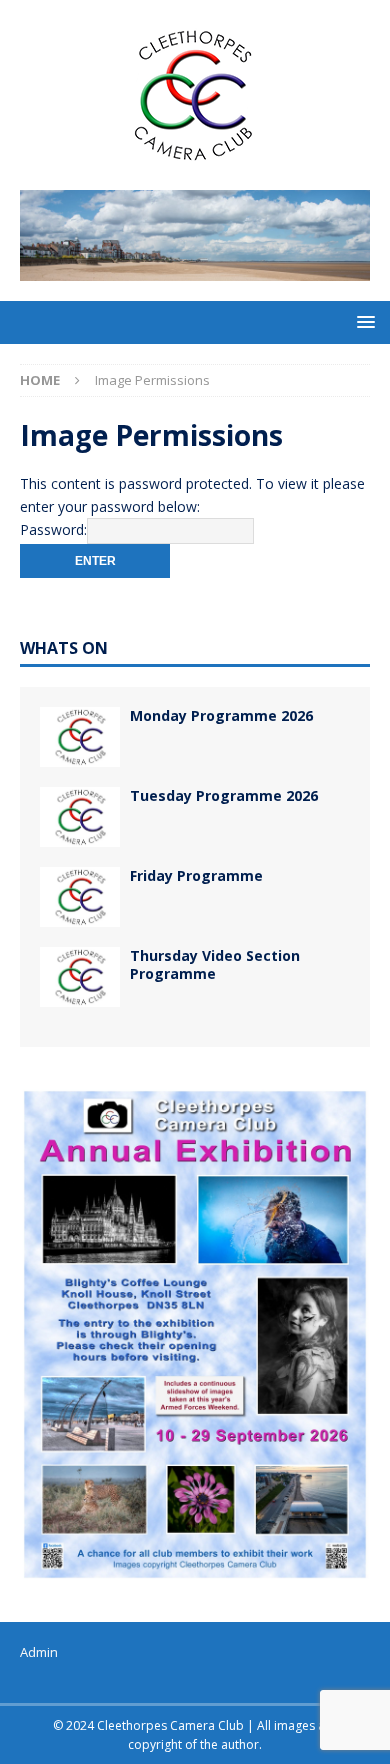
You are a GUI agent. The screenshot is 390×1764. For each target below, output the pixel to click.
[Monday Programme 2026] (80, 737)
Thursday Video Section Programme (215, 964)
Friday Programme (196, 875)
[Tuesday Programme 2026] (80, 817)
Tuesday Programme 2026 (224, 795)
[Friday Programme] (80, 897)
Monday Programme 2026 (221, 715)
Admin (39, 1652)
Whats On (64, 648)
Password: (53, 529)
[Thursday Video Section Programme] (80, 977)
